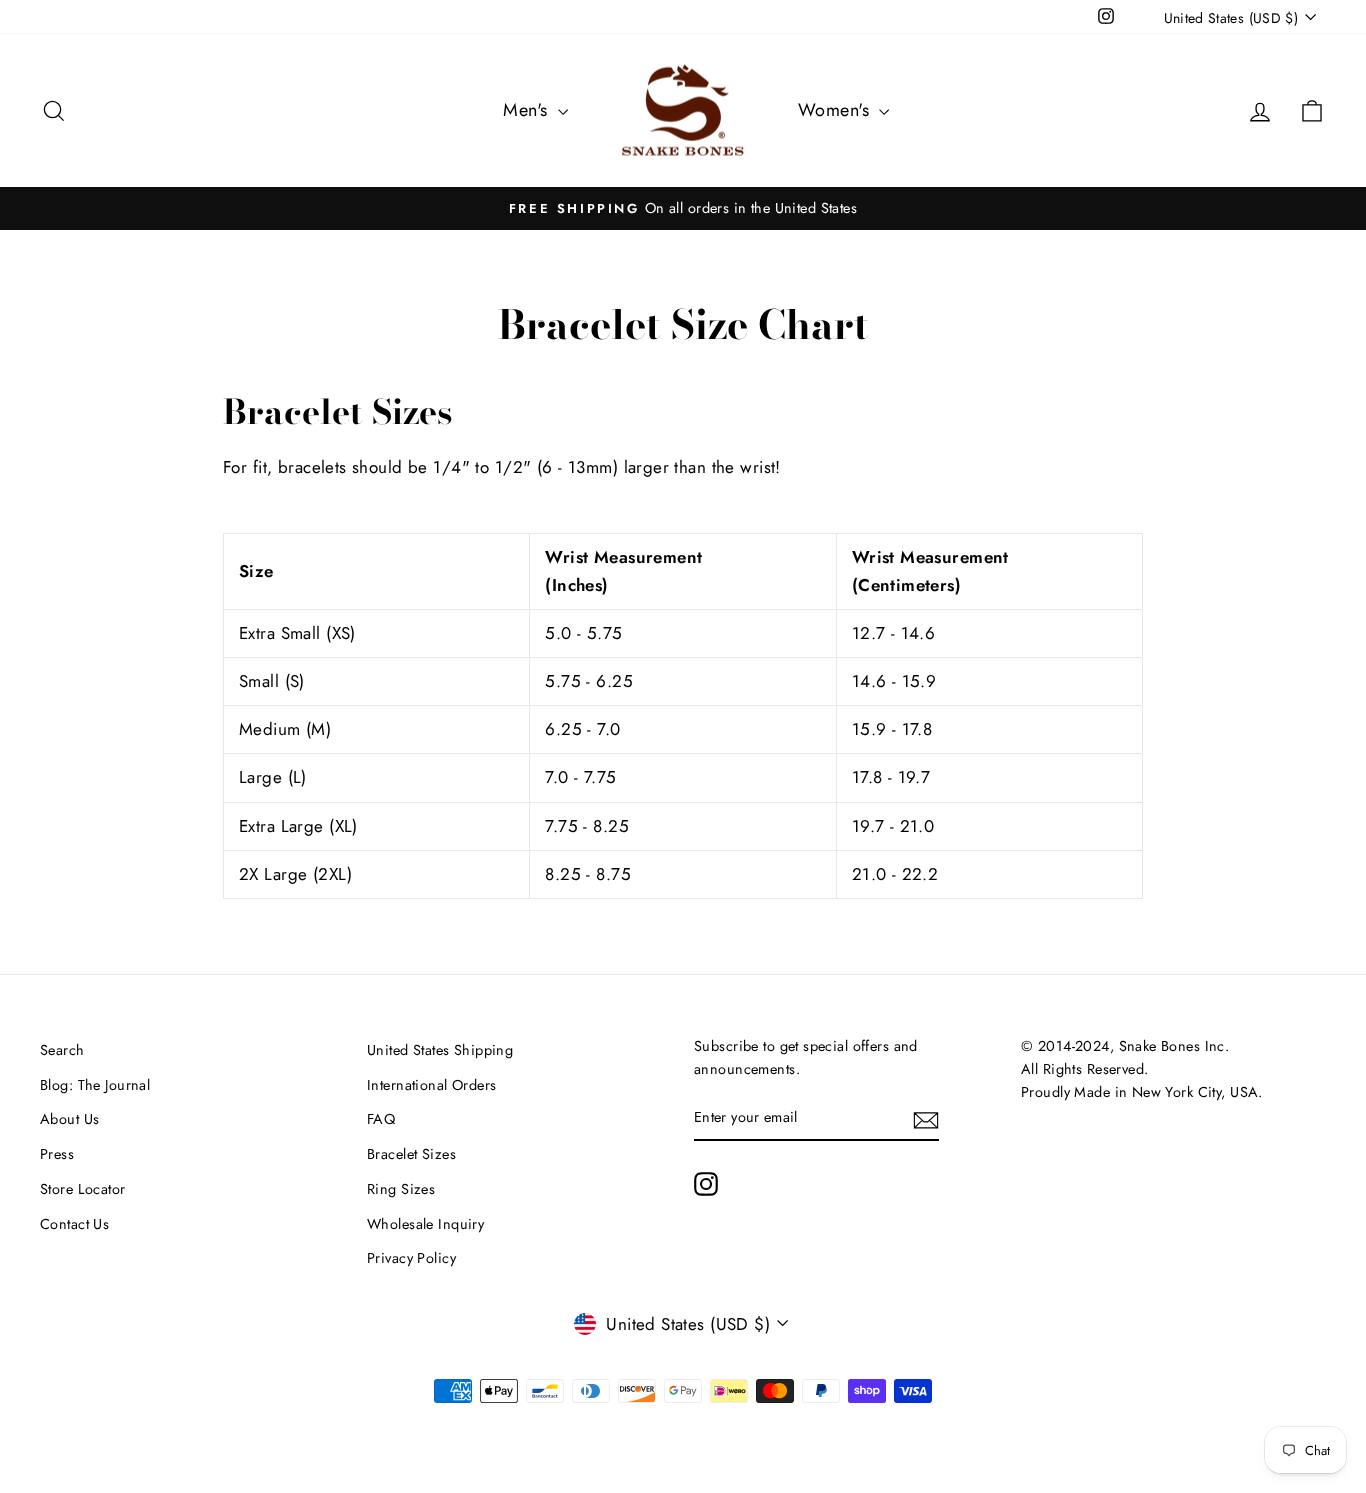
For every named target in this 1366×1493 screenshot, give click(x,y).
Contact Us (74, 1224)
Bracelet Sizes (411, 1154)
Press (57, 1154)
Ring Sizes (401, 1189)
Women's (836, 110)
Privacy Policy (411, 1258)
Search (62, 1050)
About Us (69, 1119)
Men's (528, 110)
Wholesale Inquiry (425, 1224)
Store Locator (83, 1189)
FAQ (381, 1119)
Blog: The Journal (95, 1085)
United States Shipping (440, 1050)
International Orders (432, 1085)
